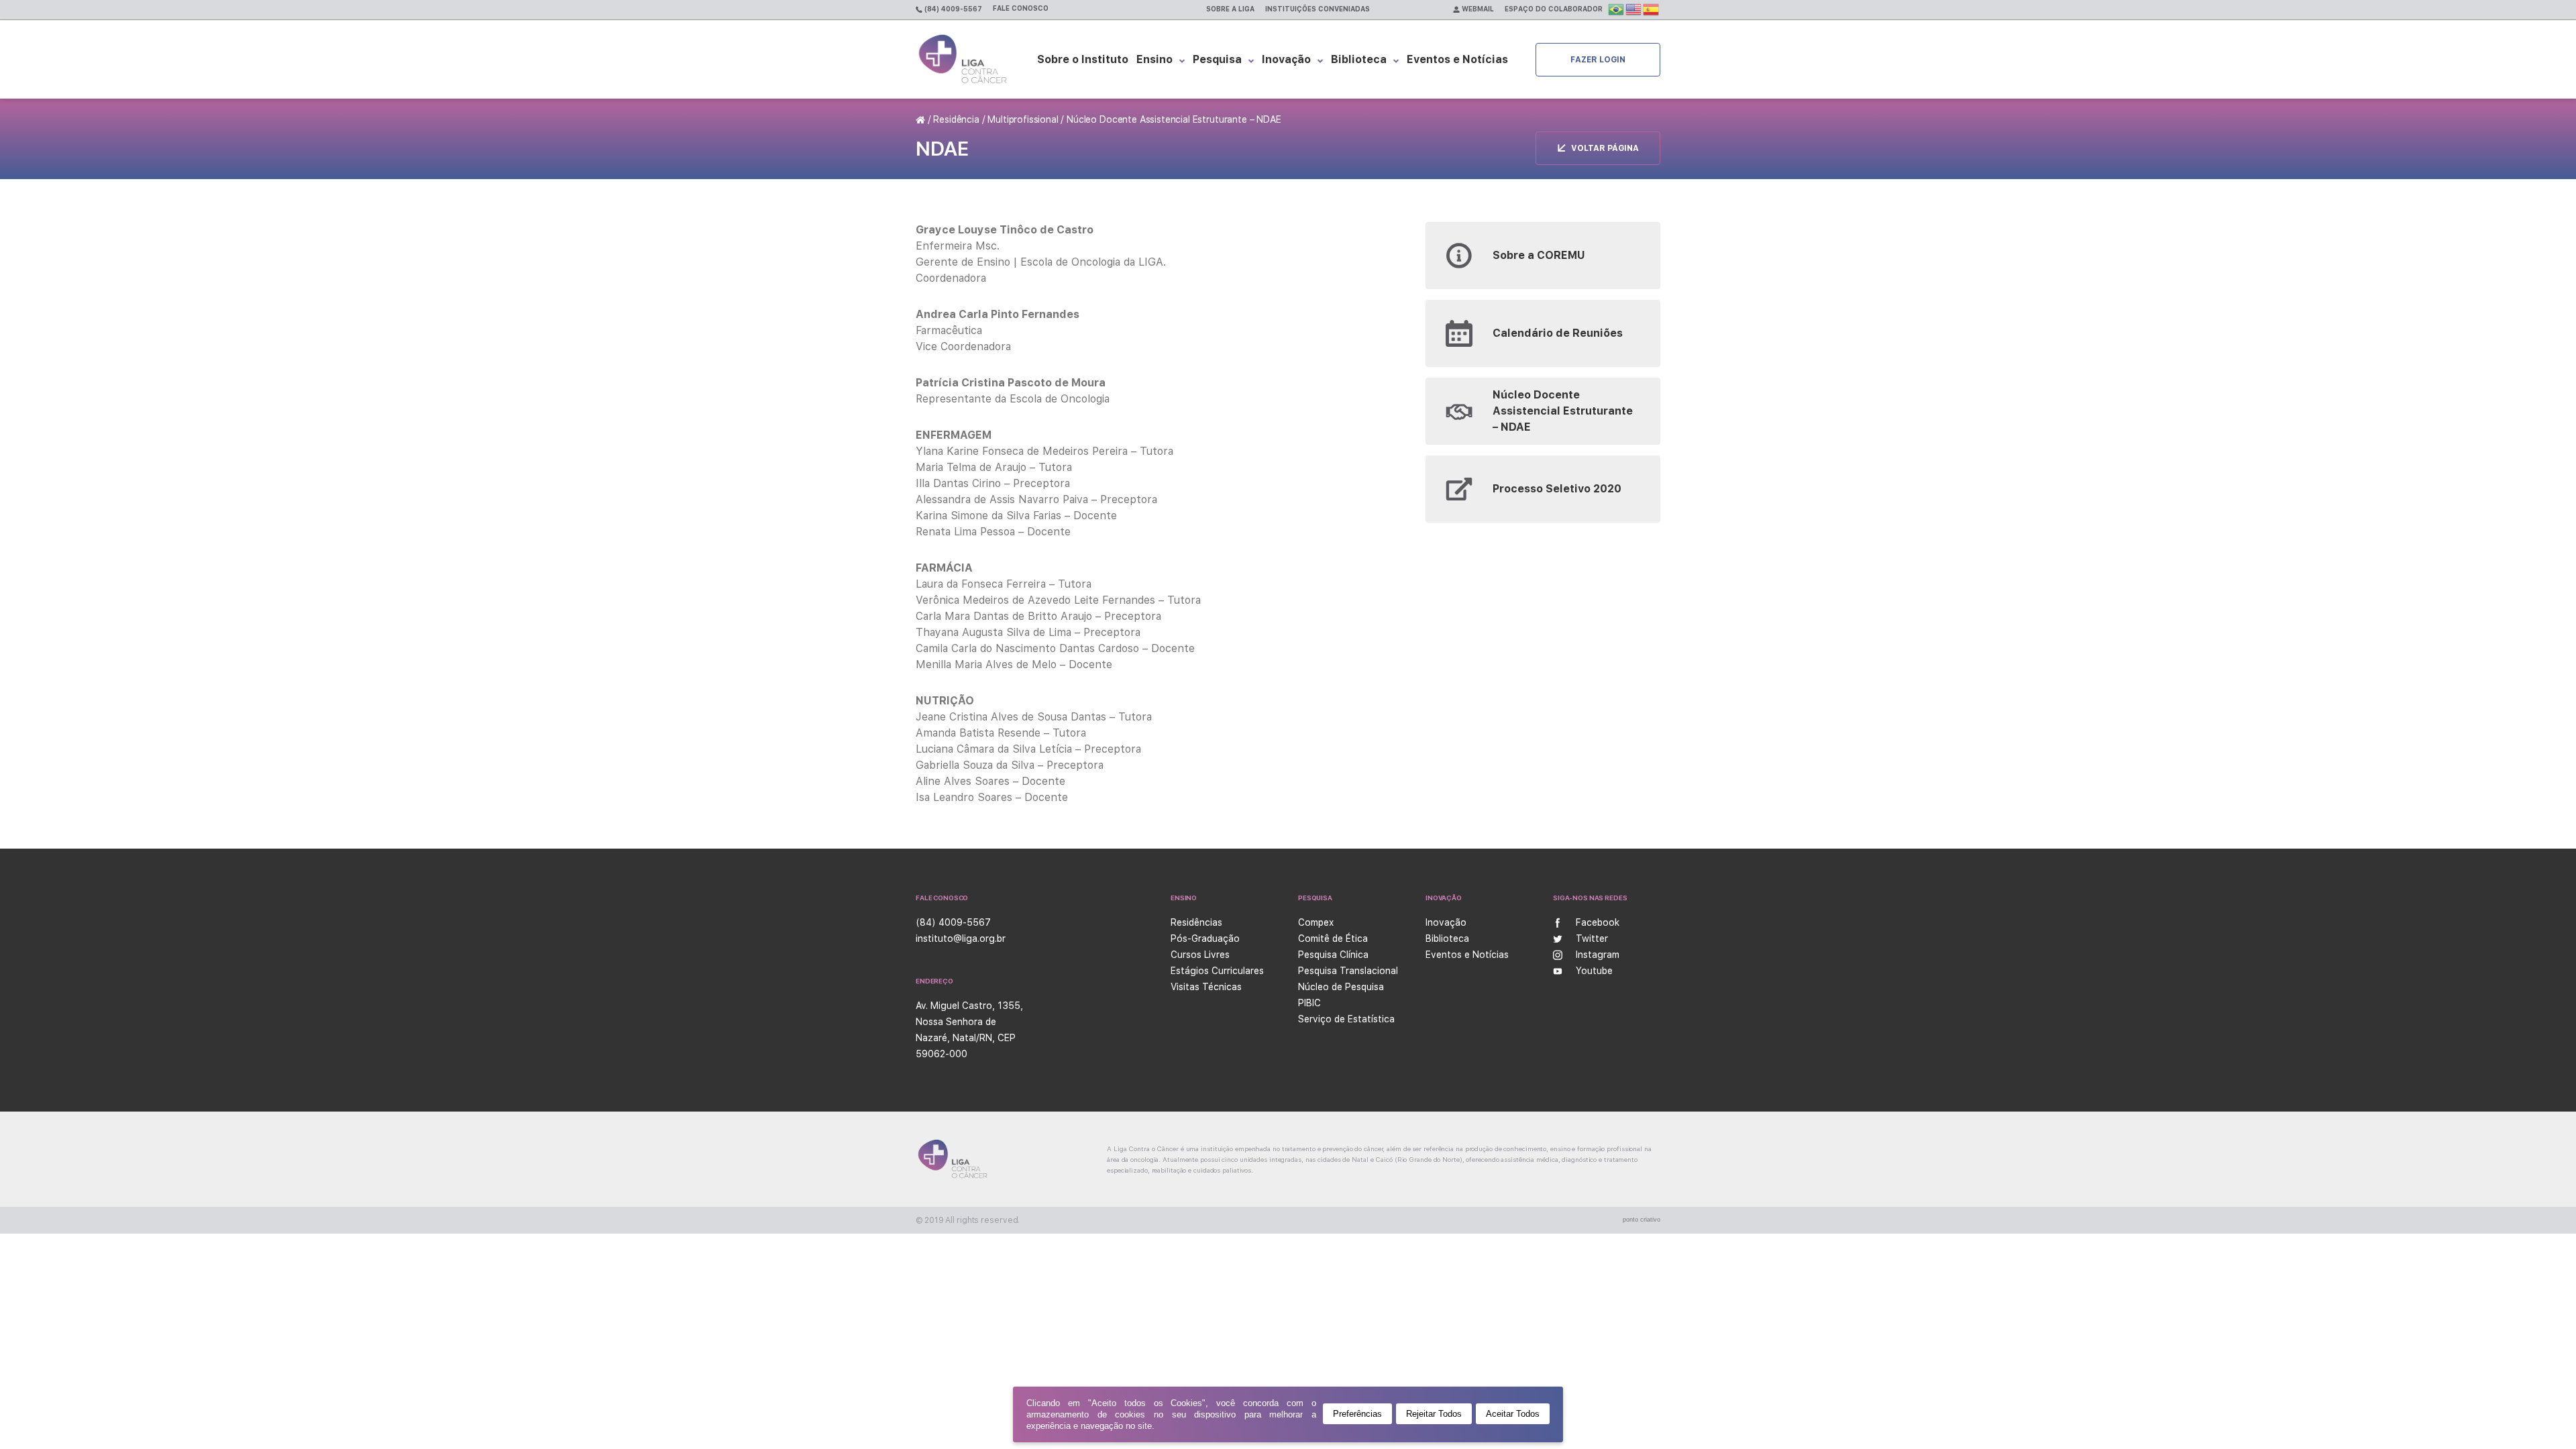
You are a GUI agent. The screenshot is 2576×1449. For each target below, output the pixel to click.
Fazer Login (1598, 60)
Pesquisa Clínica (1333, 955)
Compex (1316, 922)
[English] (1634, 9)
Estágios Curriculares (1217, 971)
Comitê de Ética (1333, 938)
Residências (1196, 922)
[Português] (1617, 9)
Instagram (1598, 955)
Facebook (1598, 922)
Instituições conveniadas (1318, 9)
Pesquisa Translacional (1348, 971)
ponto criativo (1642, 1220)
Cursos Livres (1200, 955)
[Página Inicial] (922, 119)
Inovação (1286, 59)
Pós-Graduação (1205, 938)
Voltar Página (1605, 148)
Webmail (1477, 9)
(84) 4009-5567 (952, 9)
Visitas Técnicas (1206, 987)
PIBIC (1309, 1003)
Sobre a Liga (1230, 9)
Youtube (1594, 971)
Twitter (1592, 938)
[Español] (1652, 9)
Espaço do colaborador (1554, 9)
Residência (956, 119)
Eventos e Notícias (1457, 59)
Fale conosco (1021, 8)
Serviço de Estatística (1346, 1019)
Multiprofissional (1023, 119)
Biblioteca (1359, 59)
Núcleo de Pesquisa (1341, 987)
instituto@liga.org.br (961, 938)
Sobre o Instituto (1083, 59)
